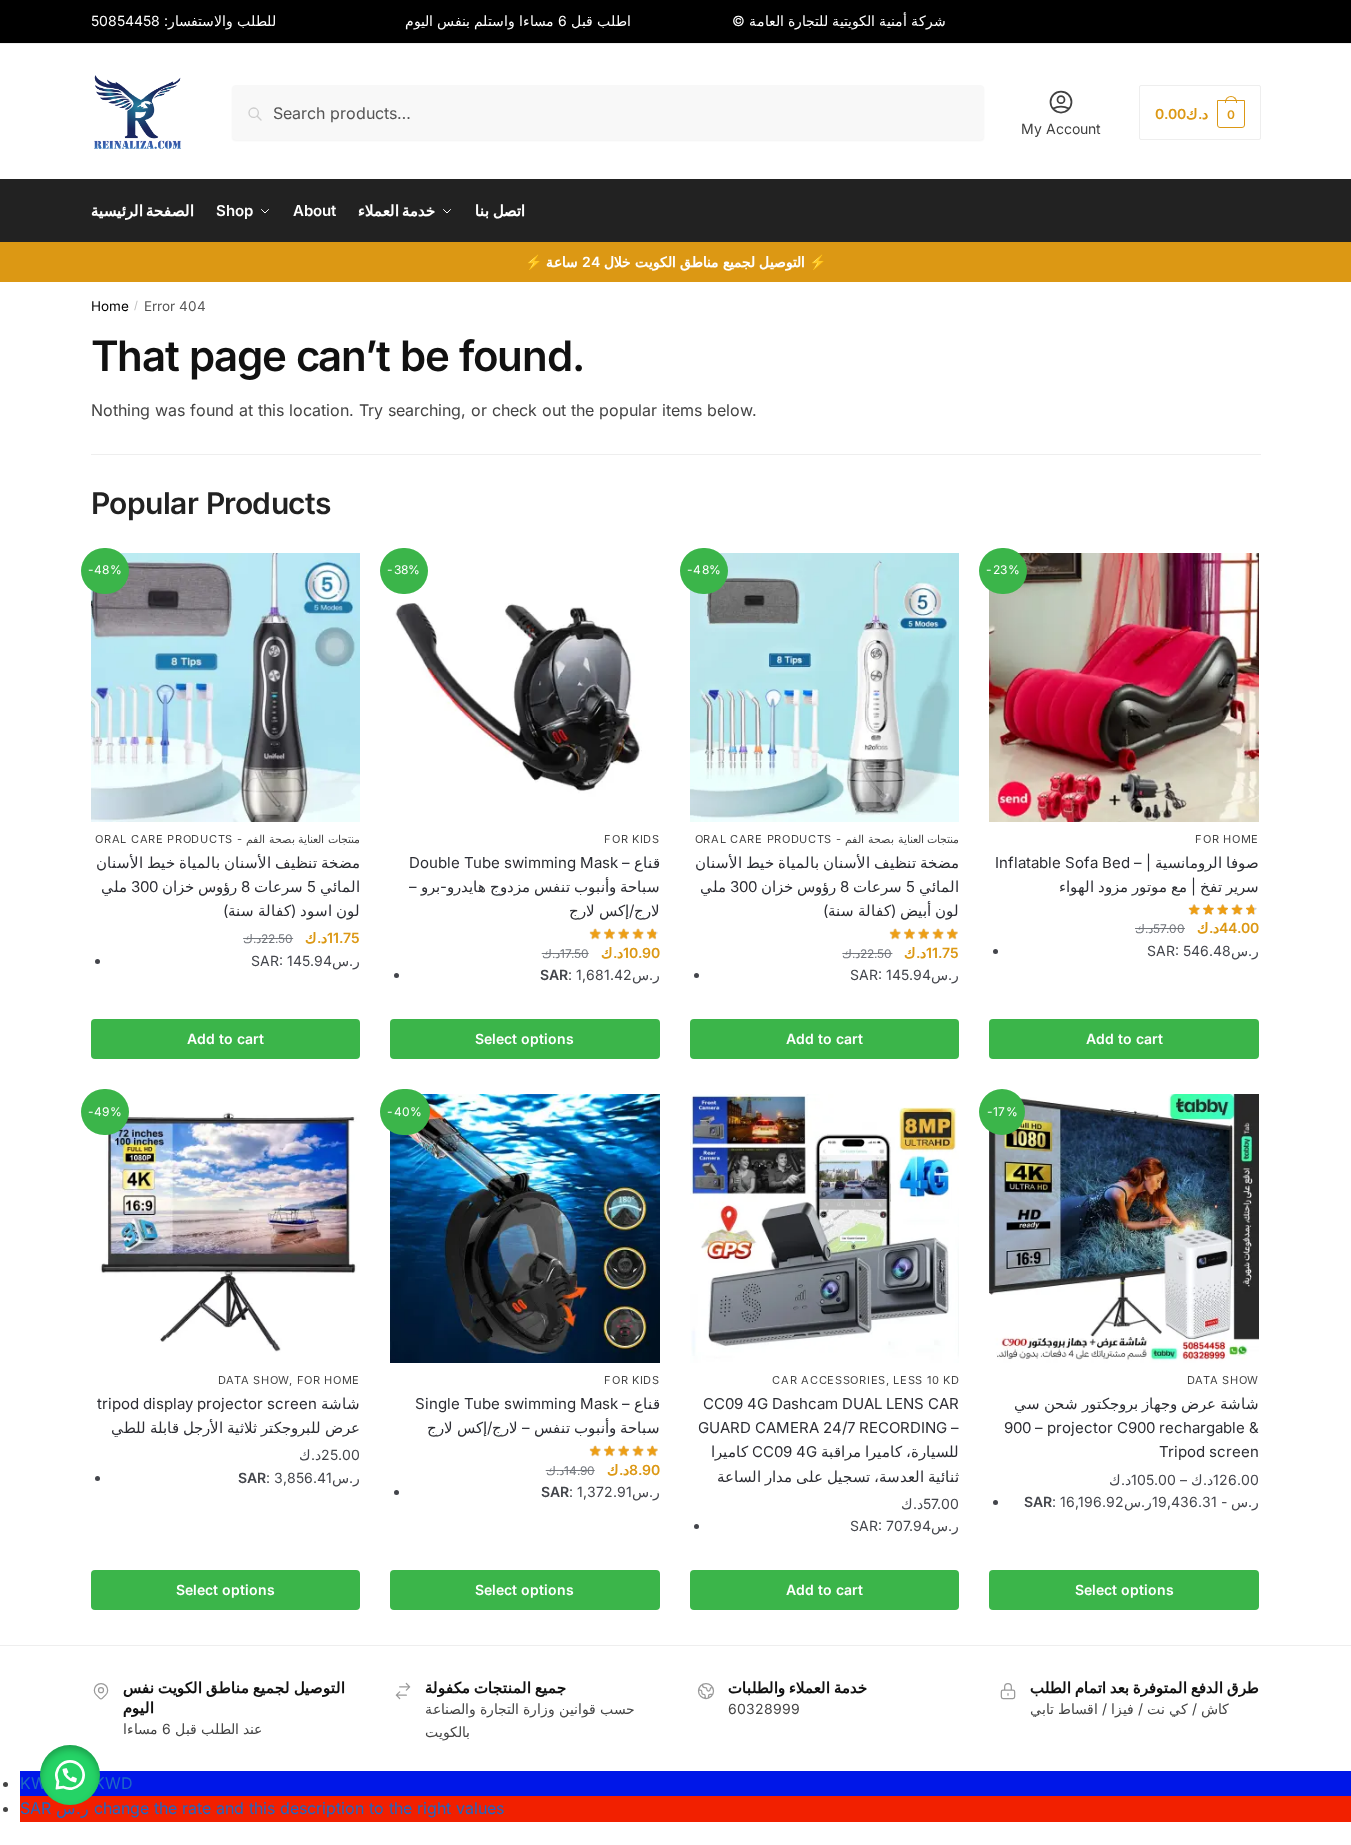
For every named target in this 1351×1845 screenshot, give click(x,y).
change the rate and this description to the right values (262, 1808)
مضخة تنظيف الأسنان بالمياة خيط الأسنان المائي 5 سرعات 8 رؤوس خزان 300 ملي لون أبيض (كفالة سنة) (827, 887)
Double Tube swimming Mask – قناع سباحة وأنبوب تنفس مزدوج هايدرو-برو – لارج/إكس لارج (534, 887)
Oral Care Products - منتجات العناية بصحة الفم (227, 839)
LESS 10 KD (926, 1380)
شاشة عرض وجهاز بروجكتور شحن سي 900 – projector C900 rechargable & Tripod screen (1131, 1428)
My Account (1061, 128)
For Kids (632, 839)
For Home (1227, 839)
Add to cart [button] (225, 1038)
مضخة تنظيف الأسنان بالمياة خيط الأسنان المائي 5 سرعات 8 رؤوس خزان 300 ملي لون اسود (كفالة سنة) (228, 887)
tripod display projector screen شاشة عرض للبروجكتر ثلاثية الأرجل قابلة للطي (228, 1415)
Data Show (253, 1380)
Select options (524, 1038)
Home (110, 306)
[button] (70, 1775)
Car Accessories (829, 1380)
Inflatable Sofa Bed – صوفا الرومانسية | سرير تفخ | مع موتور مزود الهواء (1127, 874)
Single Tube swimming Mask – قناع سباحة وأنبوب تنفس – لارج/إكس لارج (537, 1415)
